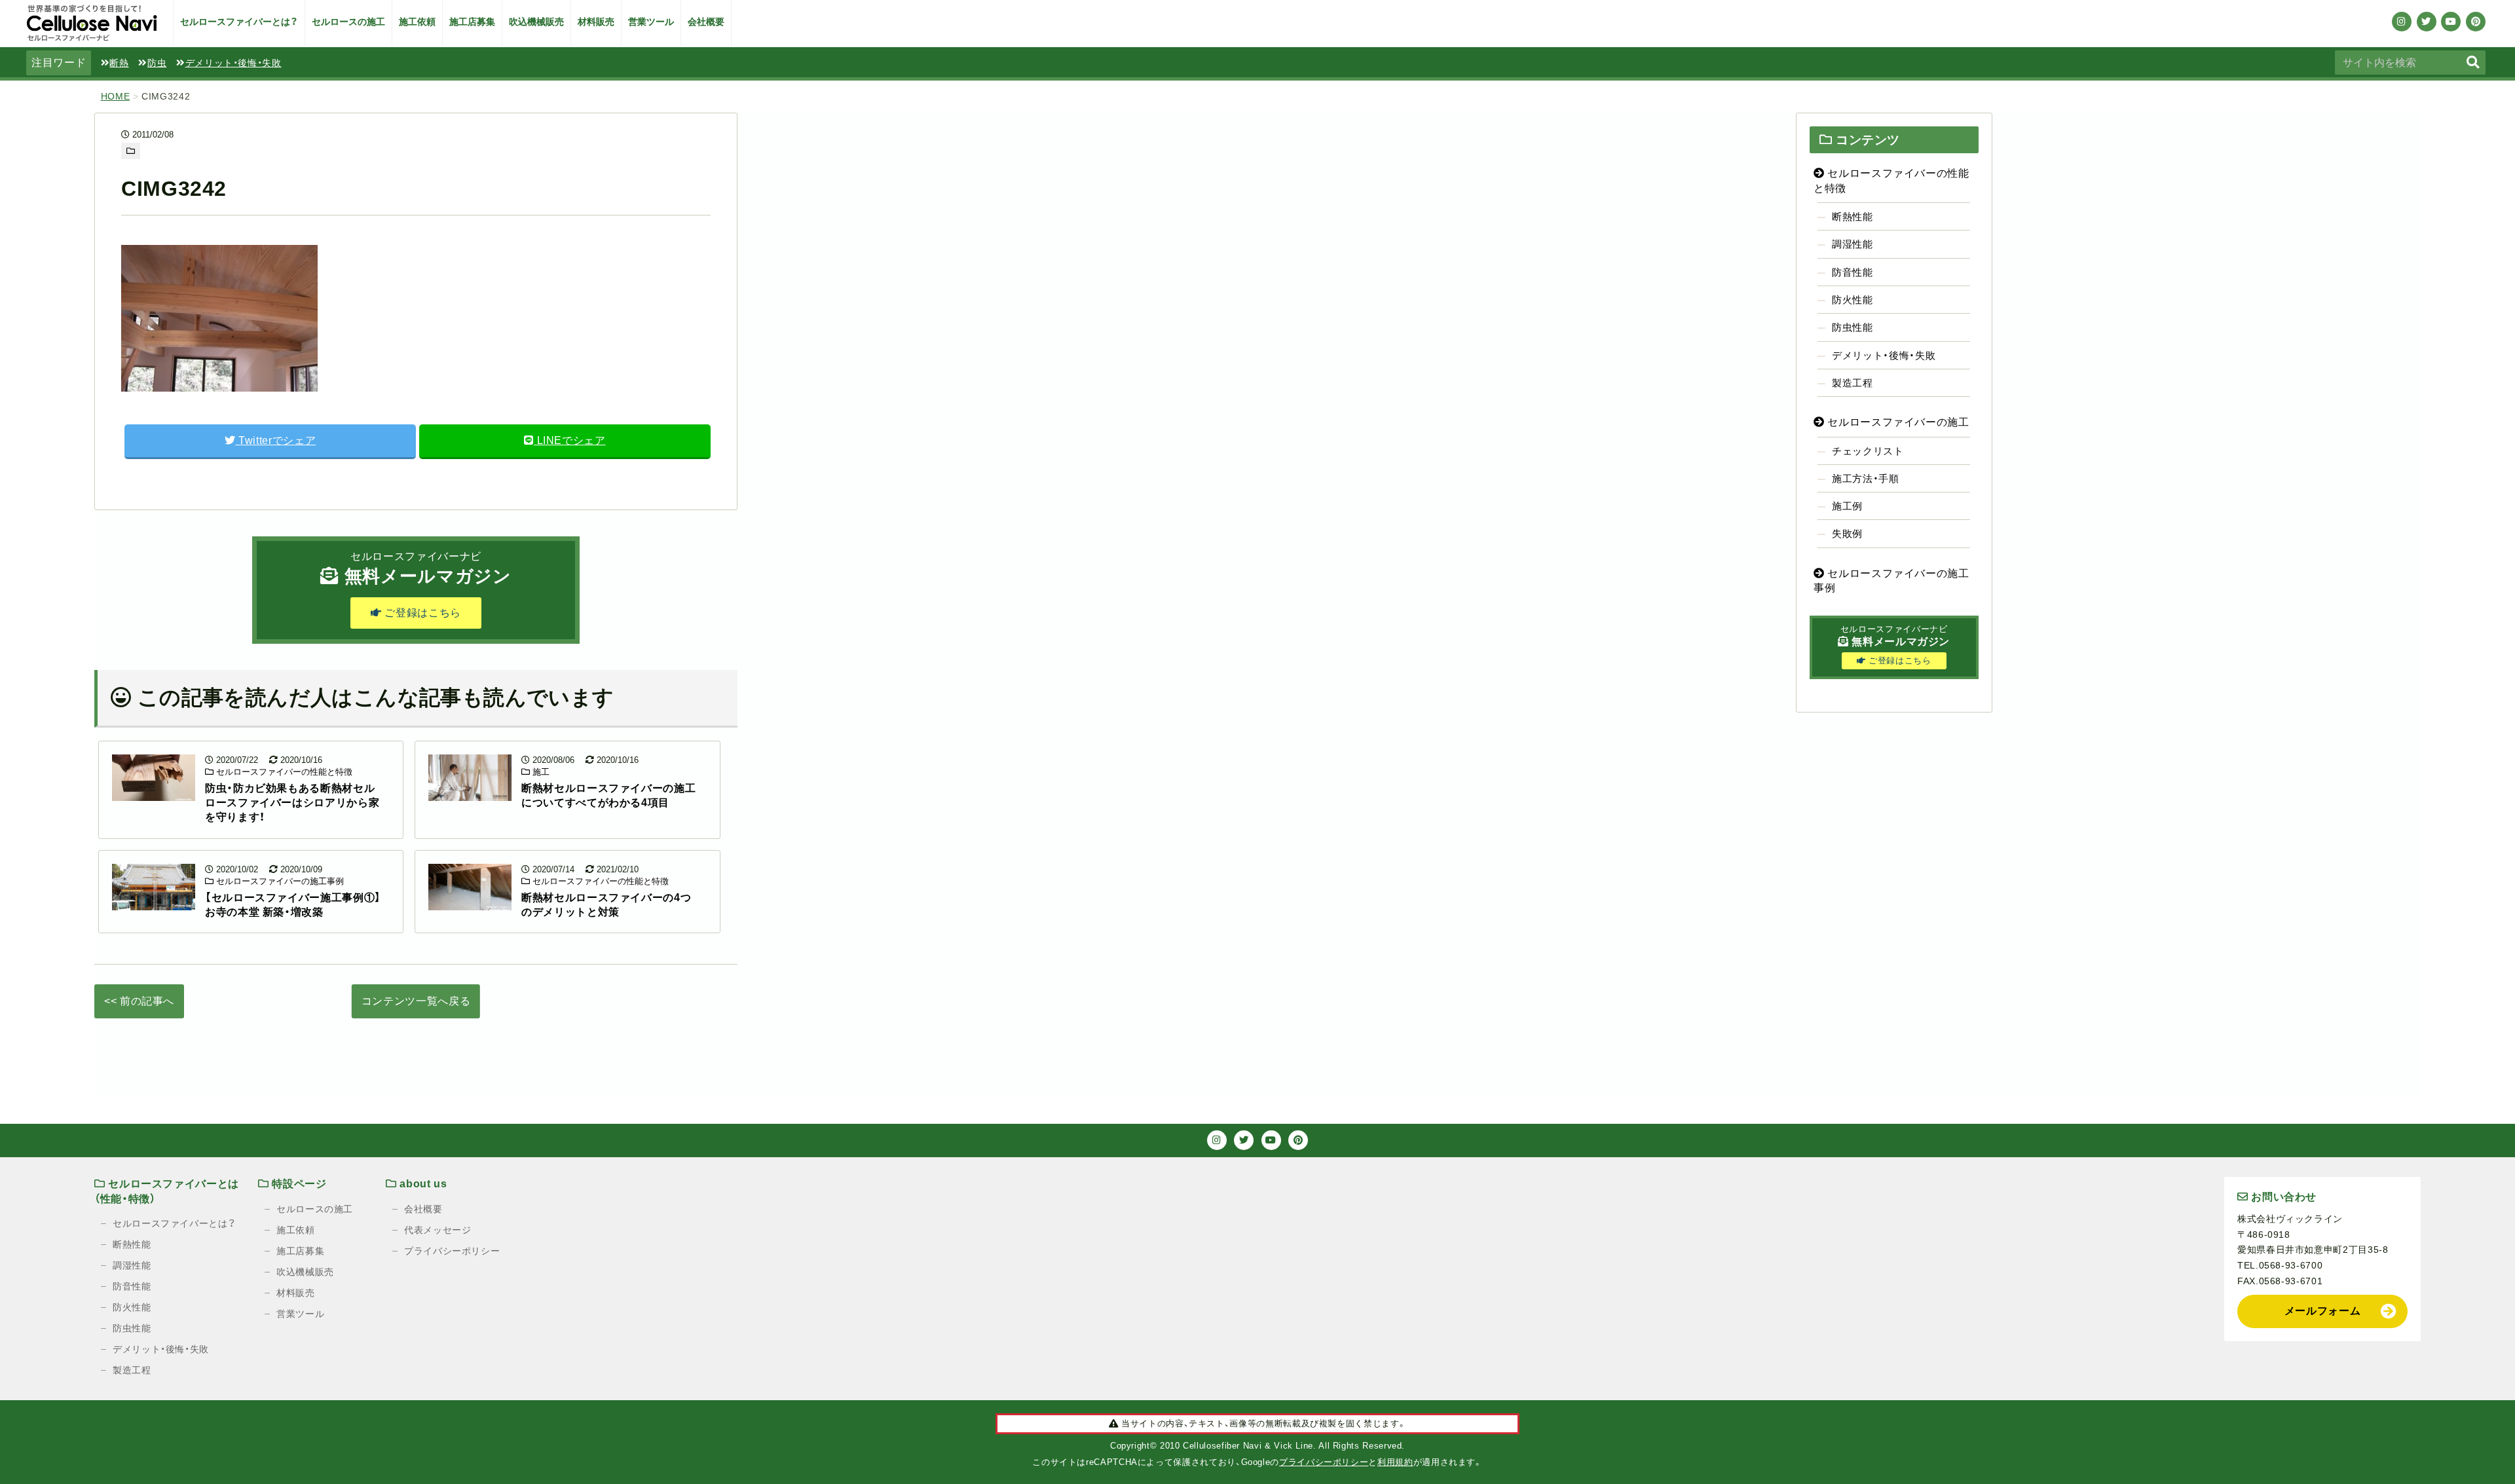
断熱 (119, 63)
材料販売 (596, 22)
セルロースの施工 (348, 22)
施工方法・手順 (1865, 478)
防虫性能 (1853, 327)
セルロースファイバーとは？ (239, 22)
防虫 (157, 63)
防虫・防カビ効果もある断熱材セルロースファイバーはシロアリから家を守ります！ (292, 803)
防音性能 (1853, 272)
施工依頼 (417, 22)
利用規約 (1395, 1462)
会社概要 (706, 22)
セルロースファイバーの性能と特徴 (283, 772)
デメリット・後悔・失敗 (233, 63)
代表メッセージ (438, 1230)
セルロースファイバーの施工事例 (279, 881)
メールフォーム (2322, 1311)
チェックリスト (1868, 451)
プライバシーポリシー (452, 1251)
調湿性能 (1853, 244)
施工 (540, 772)
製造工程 (1853, 383)
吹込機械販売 (536, 22)
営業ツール (651, 22)
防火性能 (1853, 300)
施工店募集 (472, 22)
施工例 (1847, 506)
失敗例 (1847, 533)
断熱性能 (1853, 216)
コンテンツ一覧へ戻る (416, 1001)
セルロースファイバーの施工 (1897, 422)
